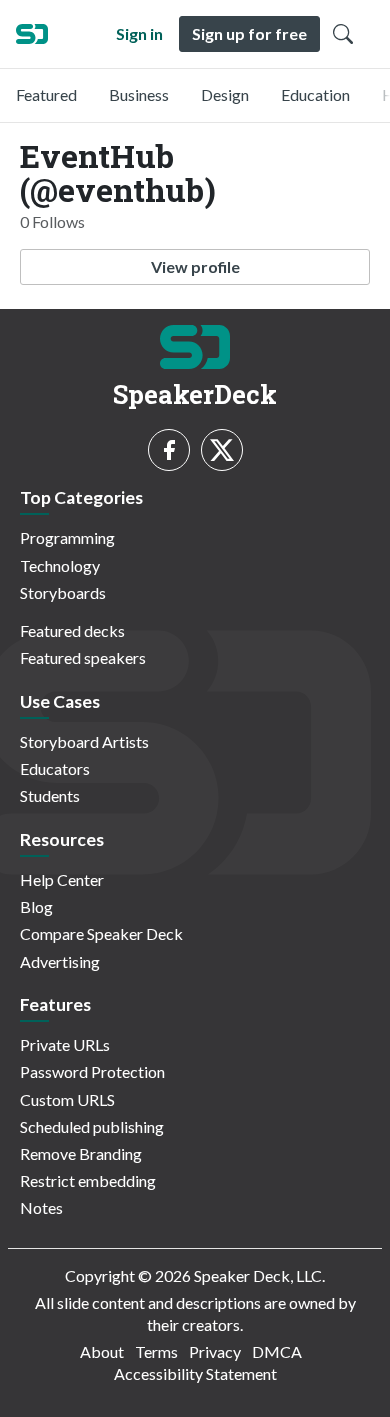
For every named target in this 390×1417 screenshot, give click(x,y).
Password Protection (92, 1071)
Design (225, 94)
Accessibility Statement (195, 1373)
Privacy (215, 1351)
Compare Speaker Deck (101, 933)
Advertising (60, 961)
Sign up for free (249, 33)
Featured (46, 94)
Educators (55, 768)
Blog (36, 906)
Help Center (62, 879)
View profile (195, 266)
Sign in (139, 33)
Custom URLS (67, 1099)
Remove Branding (81, 1153)
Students (50, 795)
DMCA (277, 1351)
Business (139, 94)
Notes (41, 1207)
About (102, 1351)
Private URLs (65, 1044)
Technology (60, 565)
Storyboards (63, 592)
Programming (67, 537)
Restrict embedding (88, 1180)
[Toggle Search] (343, 34)
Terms (156, 1351)
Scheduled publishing (92, 1126)
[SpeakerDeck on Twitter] (222, 450)
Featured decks (72, 630)
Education (315, 94)
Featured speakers (83, 657)
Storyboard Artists (84, 741)
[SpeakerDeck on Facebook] (169, 450)
